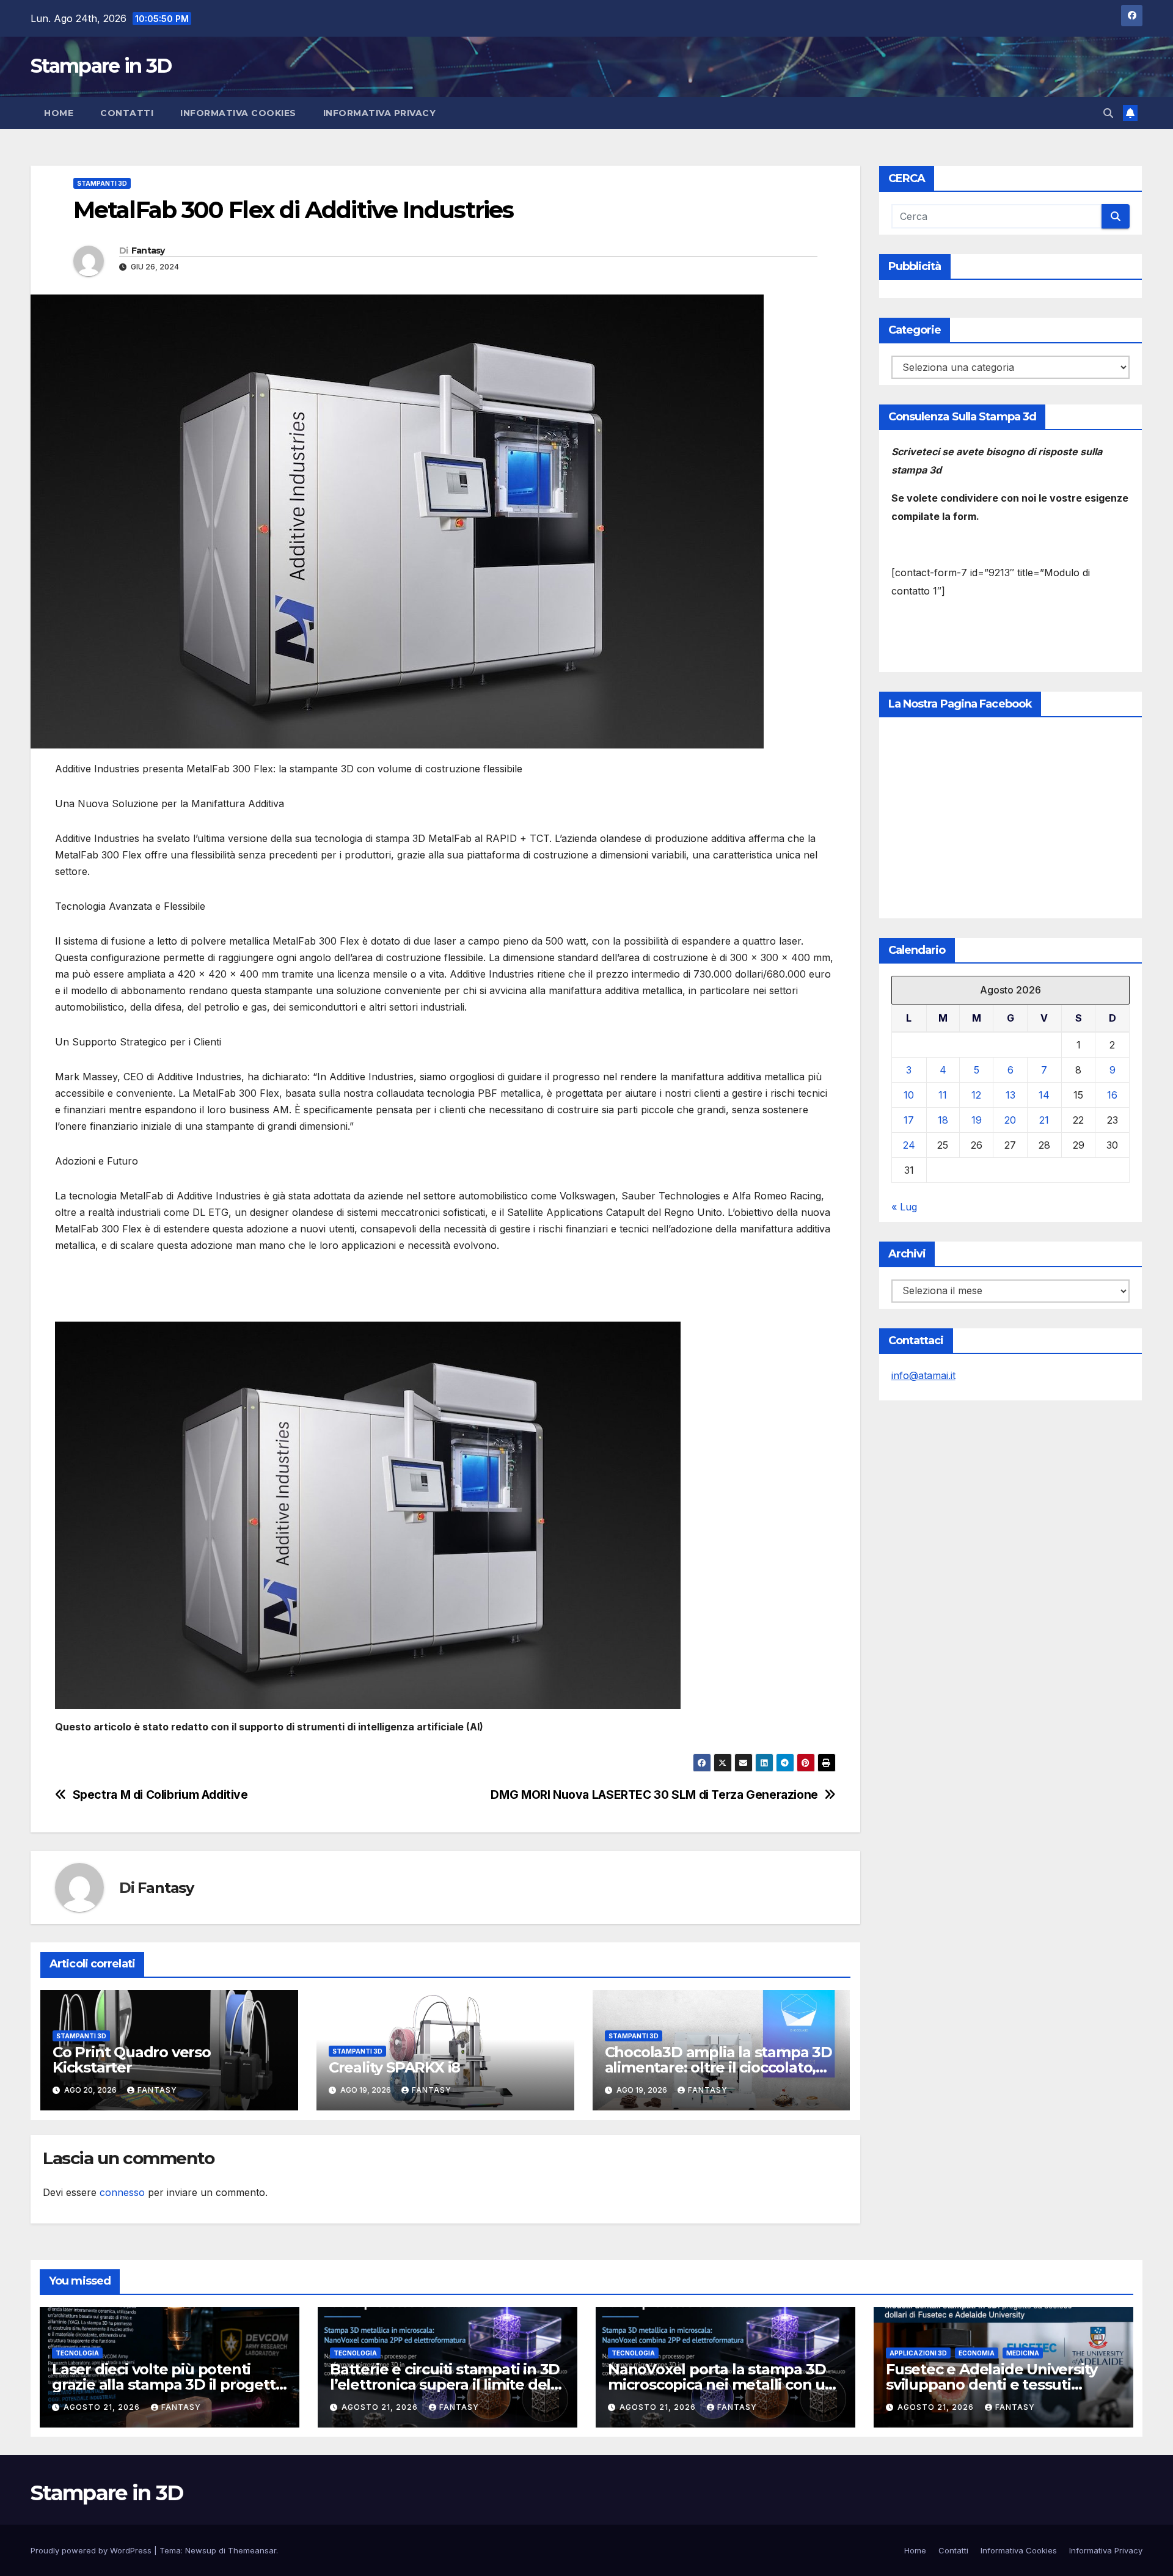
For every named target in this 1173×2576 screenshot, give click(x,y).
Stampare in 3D (101, 66)
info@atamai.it (923, 1375)
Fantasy (148, 251)
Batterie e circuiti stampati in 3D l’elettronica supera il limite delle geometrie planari (447, 2384)
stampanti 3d (102, 183)
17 (909, 1120)
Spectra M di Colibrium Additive (160, 1795)
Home (59, 113)
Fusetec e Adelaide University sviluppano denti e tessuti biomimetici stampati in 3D (992, 2384)
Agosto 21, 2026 (103, 2407)
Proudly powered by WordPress (92, 2550)
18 (943, 1120)
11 (943, 1095)
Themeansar (252, 2550)
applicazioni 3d (918, 2353)
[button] (1108, 113)
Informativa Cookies (238, 113)
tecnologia (77, 2353)
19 (977, 1120)
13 (1010, 1095)
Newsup (201, 2550)
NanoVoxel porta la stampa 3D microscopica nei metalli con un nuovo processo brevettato (721, 2384)
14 (1044, 1095)
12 (976, 1095)
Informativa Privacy (380, 113)
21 (1044, 1120)
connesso (122, 2192)
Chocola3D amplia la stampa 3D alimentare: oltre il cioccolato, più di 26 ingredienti (718, 2067)
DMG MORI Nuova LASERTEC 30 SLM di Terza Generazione (654, 1795)
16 (1112, 1095)
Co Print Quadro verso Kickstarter (132, 2060)
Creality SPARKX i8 (394, 2067)
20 (1010, 1120)
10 (909, 1095)
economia (977, 2353)
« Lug (904, 1207)
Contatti (127, 113)
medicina (1023, 2353)
